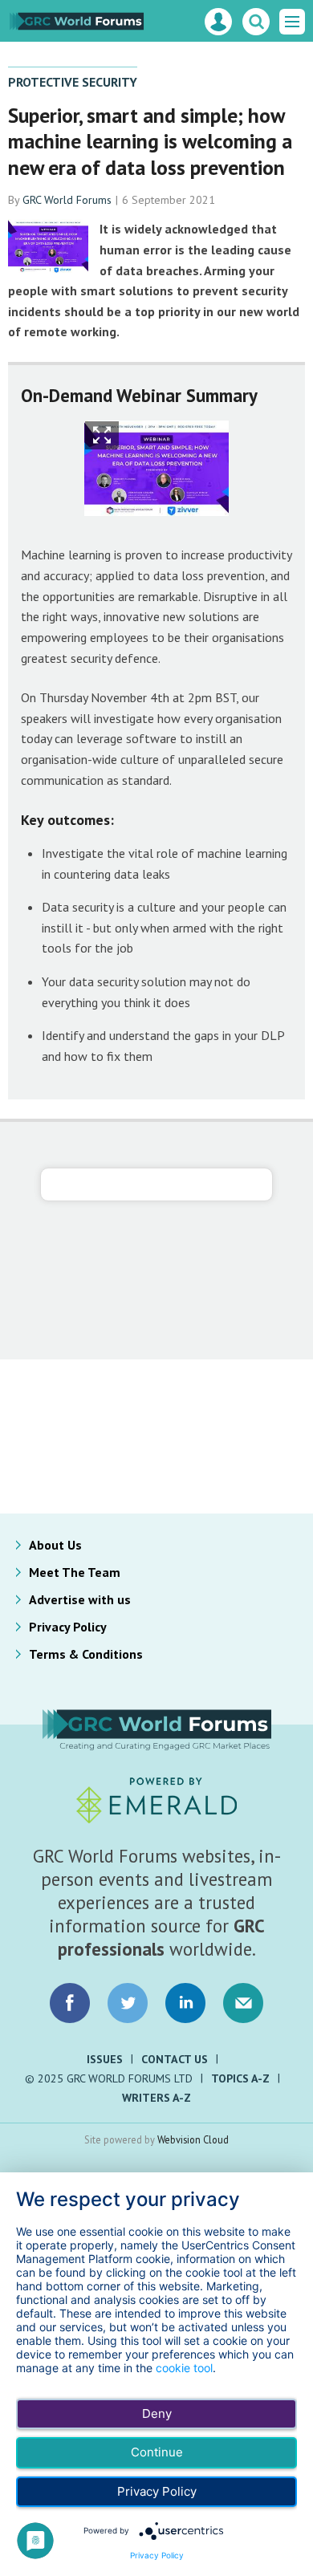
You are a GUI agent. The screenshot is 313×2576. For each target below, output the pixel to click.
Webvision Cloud (193, 2139)
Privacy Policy (68, 1627)
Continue (157, 2452)
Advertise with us (80, 1599)
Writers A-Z (156, 2098)
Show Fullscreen (102, 435)
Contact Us (175, 2059)
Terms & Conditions (86, 1654)
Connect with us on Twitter (128, 2003)
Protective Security (73, 82)
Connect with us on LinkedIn (185, 2003)
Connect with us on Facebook (70, 2003)
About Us (55, 1545)
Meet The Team (75, 1572)
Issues (105, 2059)
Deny (157, 2413)
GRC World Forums (67, 200)
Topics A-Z (240, 2078)
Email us (243, 2003)
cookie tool (184, 2368)
